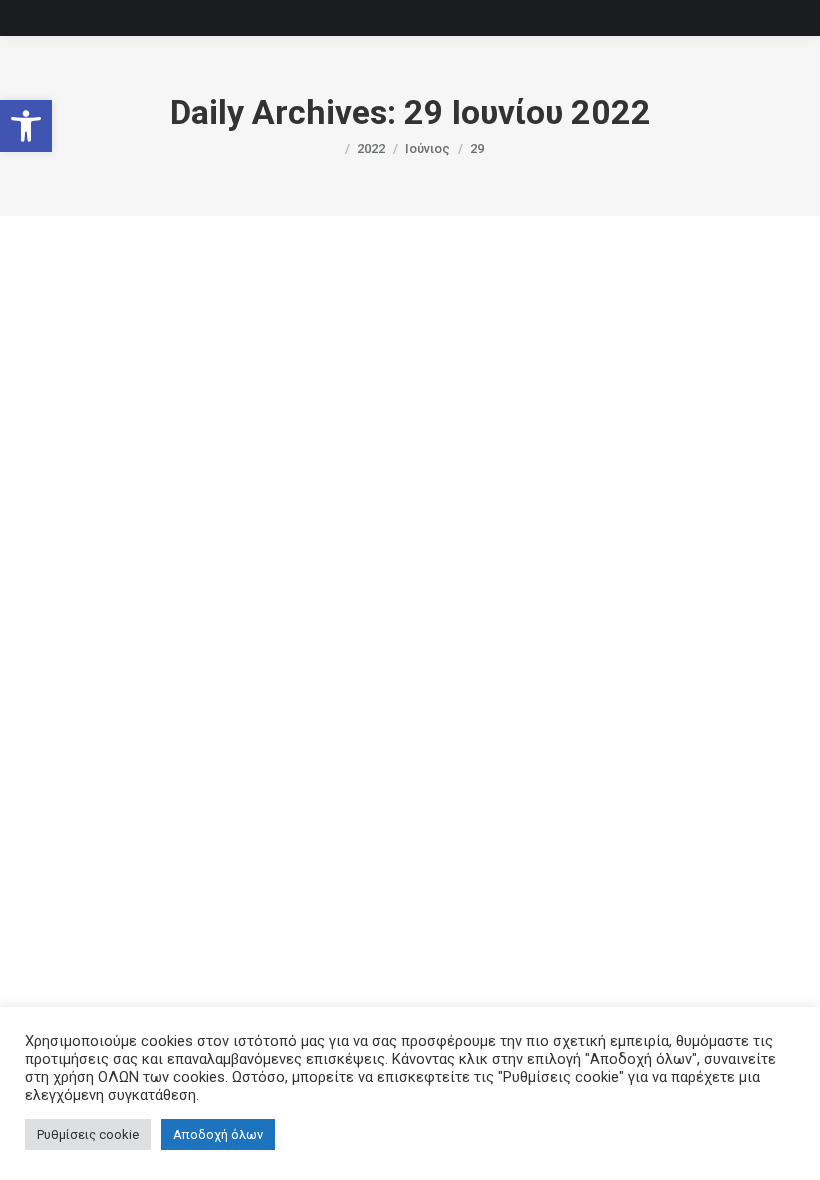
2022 (89, 787)
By (395, 787)
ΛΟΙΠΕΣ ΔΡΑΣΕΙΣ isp (169, 787)
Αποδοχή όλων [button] (218, 1134)
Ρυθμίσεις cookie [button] (88, 1134)
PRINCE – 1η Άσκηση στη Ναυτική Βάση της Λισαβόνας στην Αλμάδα (393, 754)
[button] (26, 126)
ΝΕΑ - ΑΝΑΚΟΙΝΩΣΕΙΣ (298, 787)
